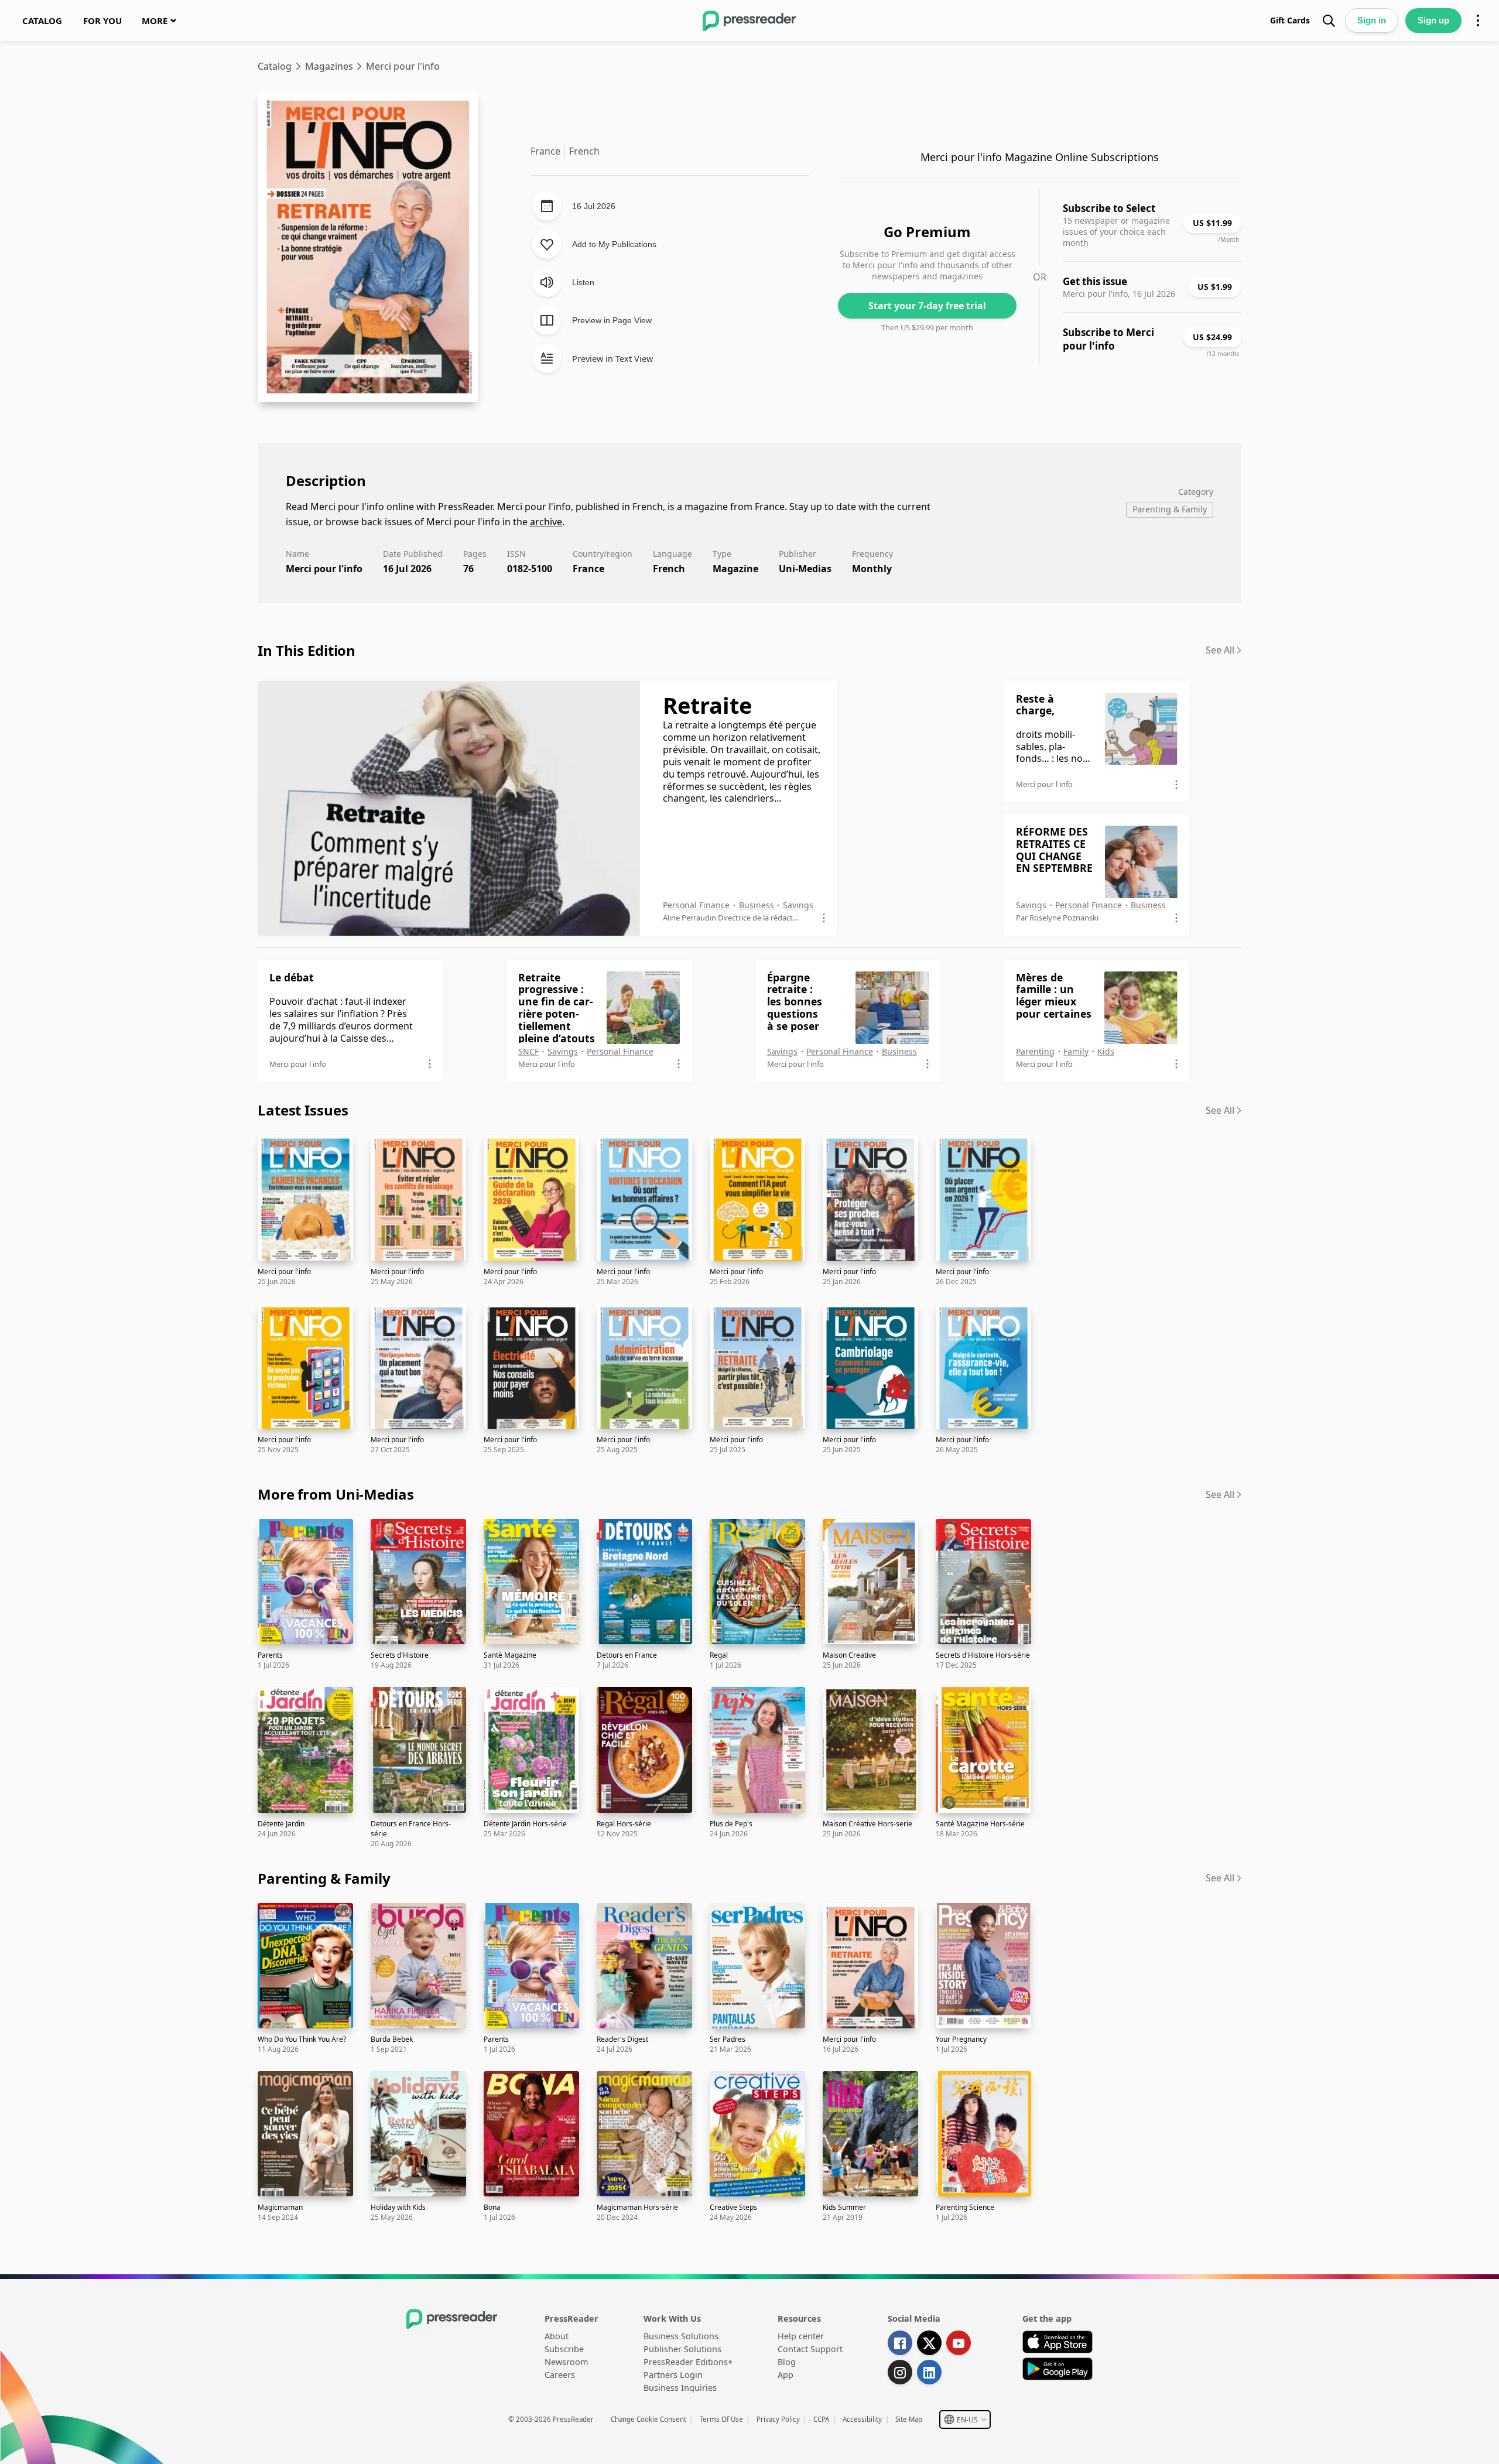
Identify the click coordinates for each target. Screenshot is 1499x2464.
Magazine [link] (735, 569)
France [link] (588, 569)
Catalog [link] (275, 66)
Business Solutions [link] (681, 2336)
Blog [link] (787, 2362)
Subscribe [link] (564, 2349)
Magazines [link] (329, 66)
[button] (965, 2419)
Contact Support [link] (810, 2349)
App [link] (786, 2375)
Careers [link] (560, 2375)
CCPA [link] (821, 2419)
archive (546, 522)
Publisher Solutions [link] (682, 2349)
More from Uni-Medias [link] (336, 1494)
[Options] (1478, 20)
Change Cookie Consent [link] (648, 2419)
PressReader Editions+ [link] (688, 2362)
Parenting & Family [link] (324, 1878)
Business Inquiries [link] (680, 2388)
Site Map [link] (909, 2419)
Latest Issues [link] (303, 1110)
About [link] (557, 2336)
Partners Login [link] (673, 2375)
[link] (42, 20)
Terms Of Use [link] (721, 2419)
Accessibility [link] (862, 2419)
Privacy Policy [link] (778, 2419)
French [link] (669, 569)
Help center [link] (801, 2336)
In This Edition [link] (307, 650)
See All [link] (1220, 650)
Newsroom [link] (566, 2362)
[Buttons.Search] (1329, 20)
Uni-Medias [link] (805, 569)
